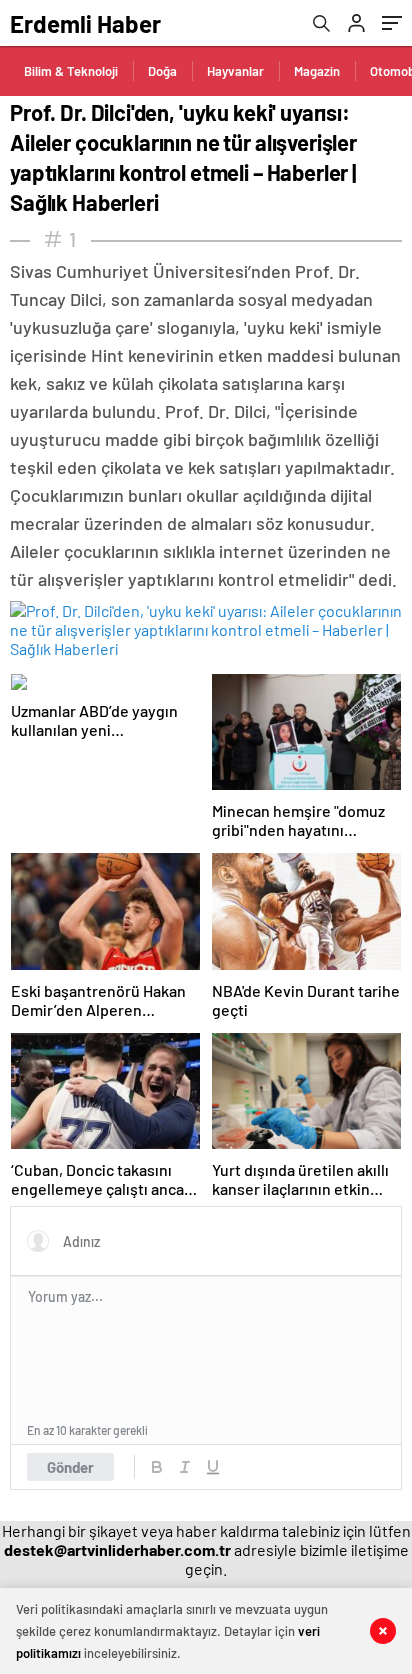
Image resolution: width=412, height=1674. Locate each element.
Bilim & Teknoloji (71, 71)
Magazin (317, 71)
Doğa (162, 71)
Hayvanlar (235, 71)
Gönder (70, 1467)
